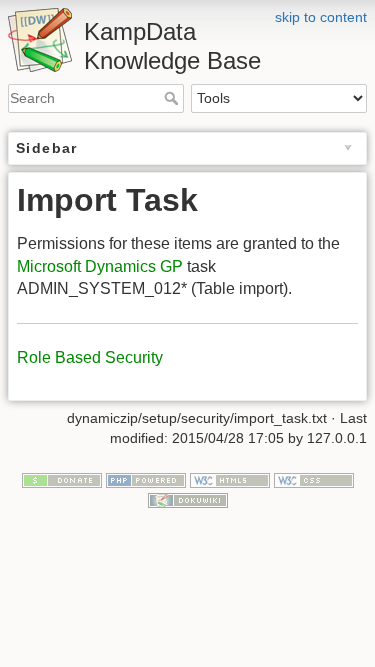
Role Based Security (90, 357)
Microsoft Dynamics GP (100, 266)
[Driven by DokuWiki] (188, 499)
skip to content (321, 17)
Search (173, 98)
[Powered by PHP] (146, 479)
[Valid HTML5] (230, 479)
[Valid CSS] (314, 479)
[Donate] (62, 479)
